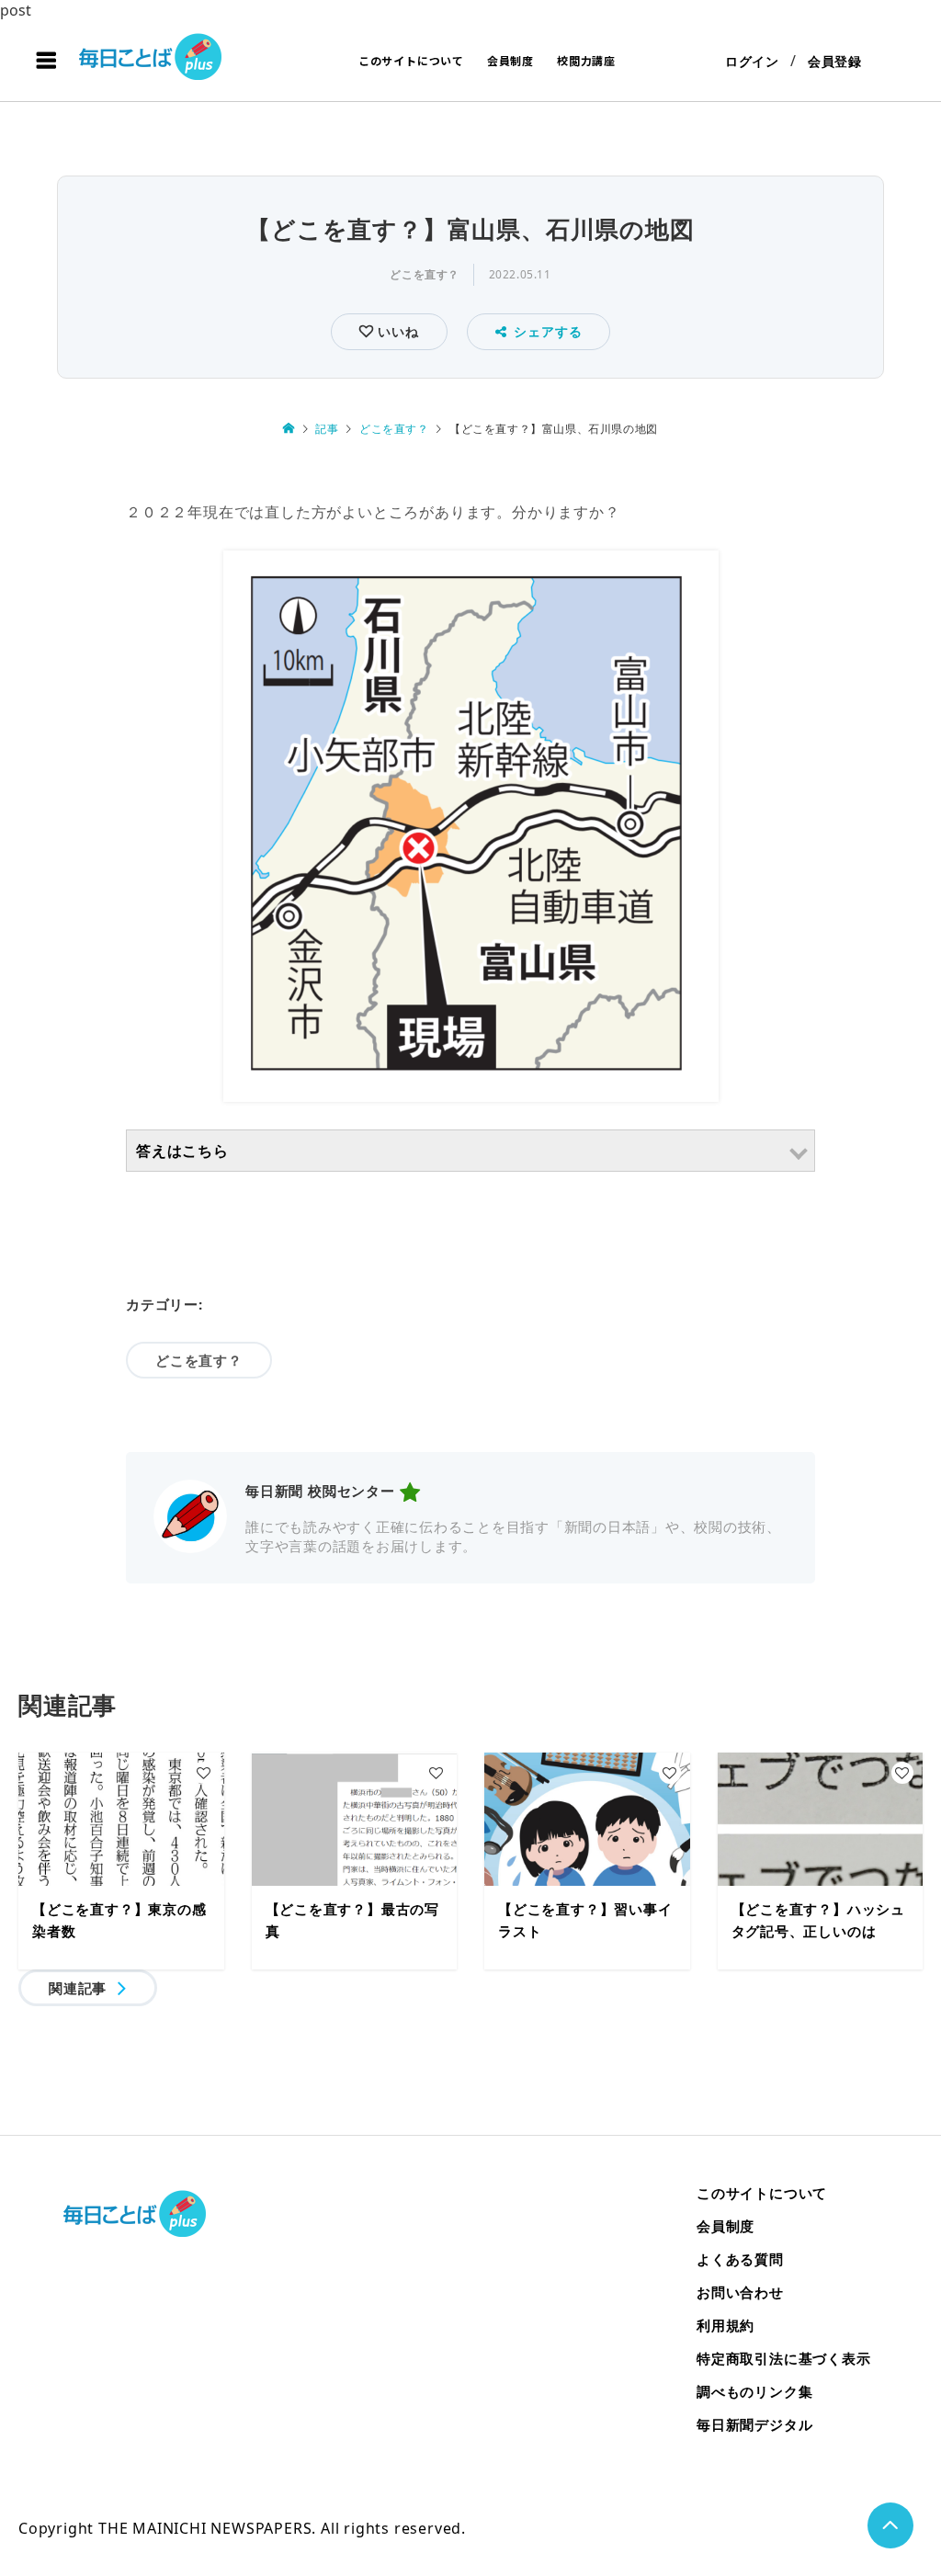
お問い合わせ (740, 2292)
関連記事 (78, 1988)
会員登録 (835, 61)
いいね (396, 331)
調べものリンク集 (754, 2391)
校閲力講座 (586, 60)
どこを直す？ (425, 274)
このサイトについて (411, 60)
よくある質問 (740, 2259)
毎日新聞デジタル (754, 2424)
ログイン (752, 61)
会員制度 (510, 60)
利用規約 (726, 2325)
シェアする (548, 331)
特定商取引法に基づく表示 (784, 2358)
